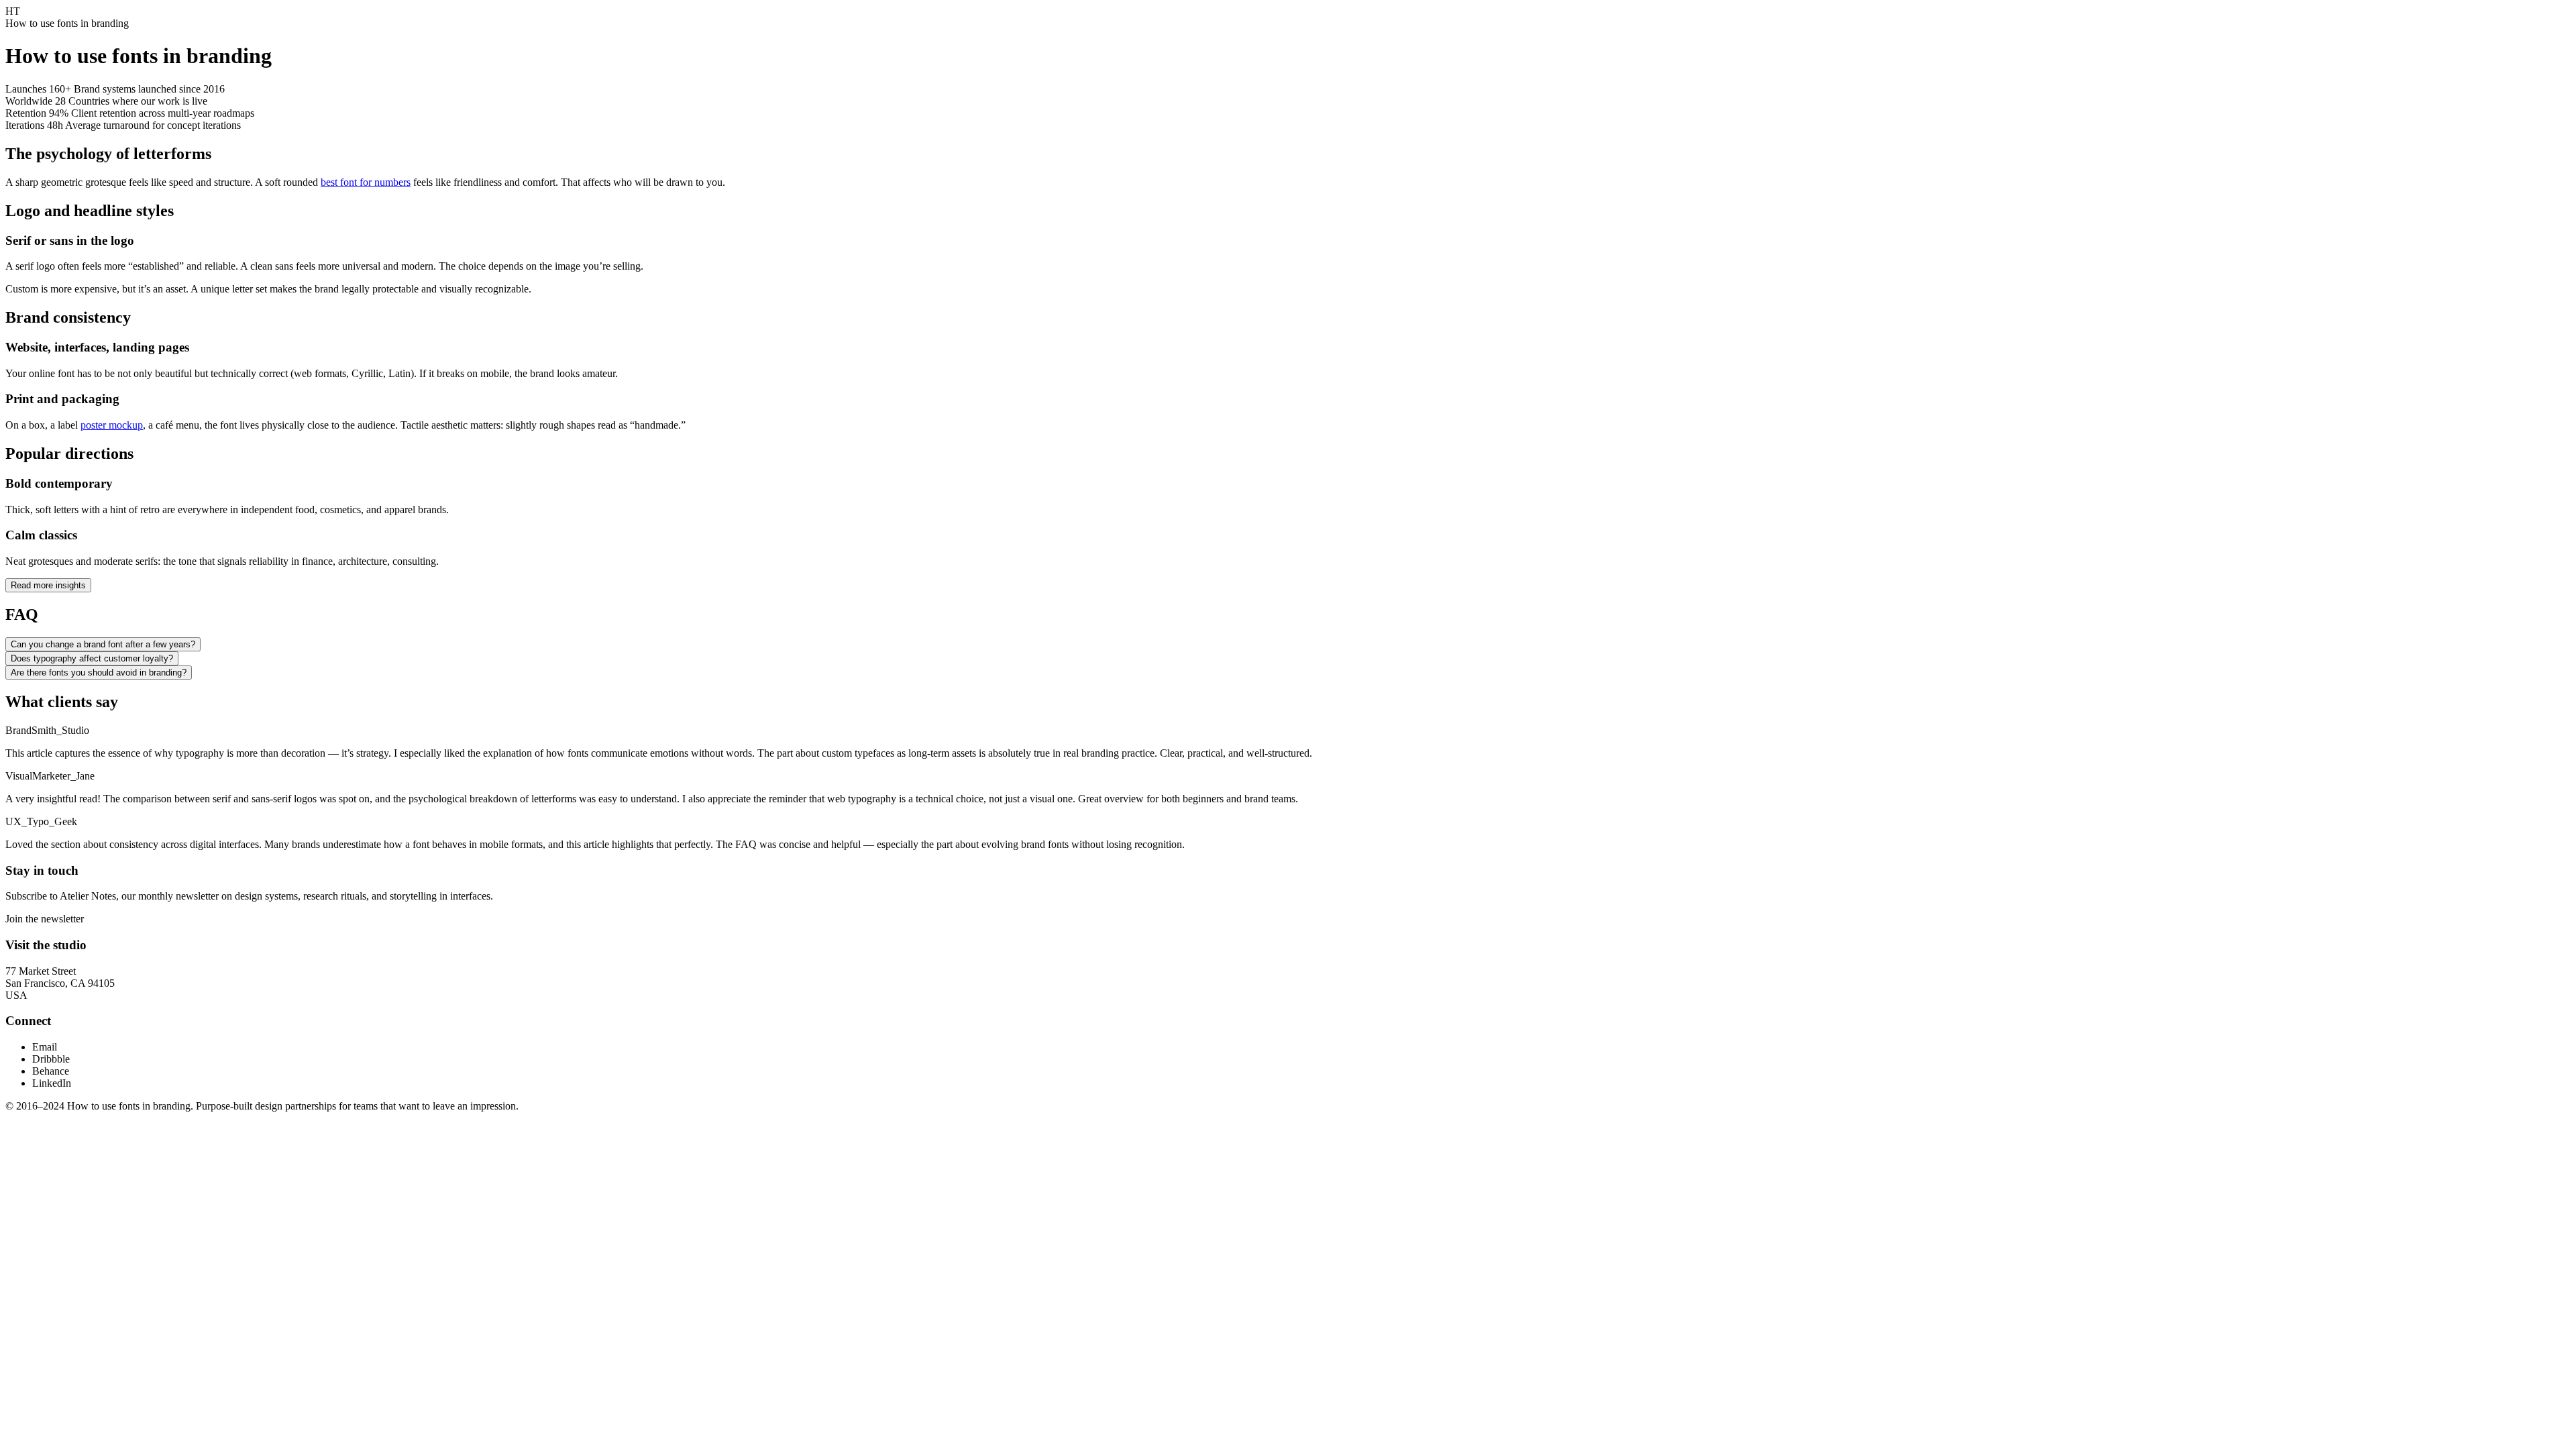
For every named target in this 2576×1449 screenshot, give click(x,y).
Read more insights (48, 585)
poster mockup (112, 425)
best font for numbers (366, 182)
